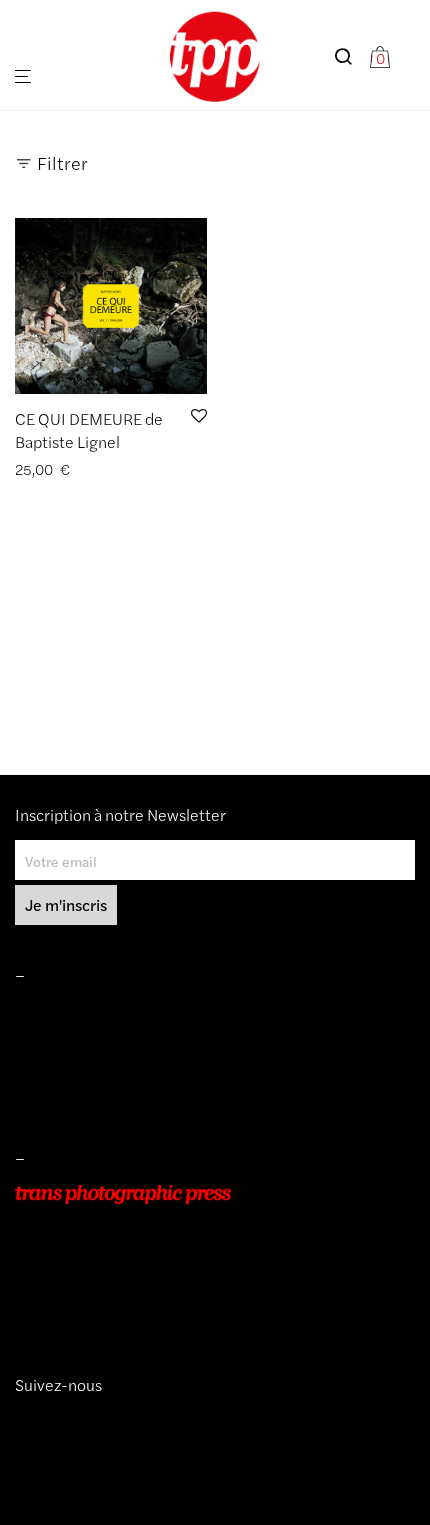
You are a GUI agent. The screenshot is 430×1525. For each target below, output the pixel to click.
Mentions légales (68, 1012)
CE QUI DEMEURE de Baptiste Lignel (89, 429)
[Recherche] (351, 56)
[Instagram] (22, 1421)
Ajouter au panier (63, 469)
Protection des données (89, 1097)
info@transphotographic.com (107, 1307)
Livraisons (46, 1068)
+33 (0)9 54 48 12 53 (83, 1279)
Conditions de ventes (81, 1040)
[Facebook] (53, 1421)
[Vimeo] (39, 1421)
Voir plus (154, 469)
